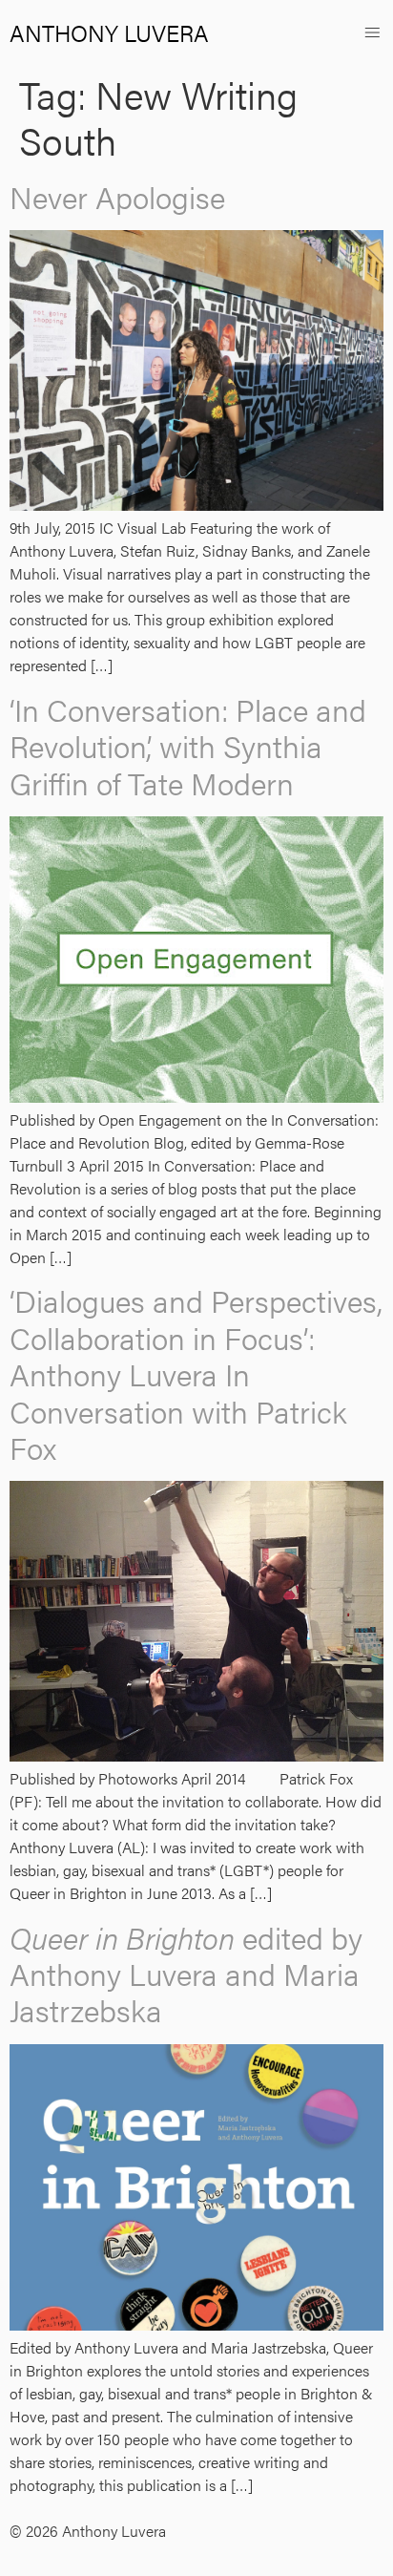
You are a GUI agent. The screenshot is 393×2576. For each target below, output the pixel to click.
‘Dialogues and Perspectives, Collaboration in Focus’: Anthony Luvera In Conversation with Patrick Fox (196, 1373)
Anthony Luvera (109, 32)
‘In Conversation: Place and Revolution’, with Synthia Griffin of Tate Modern (188, 746)
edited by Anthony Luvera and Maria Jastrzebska (186, 1974)
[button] (372, 32)
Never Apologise (117, 196)
